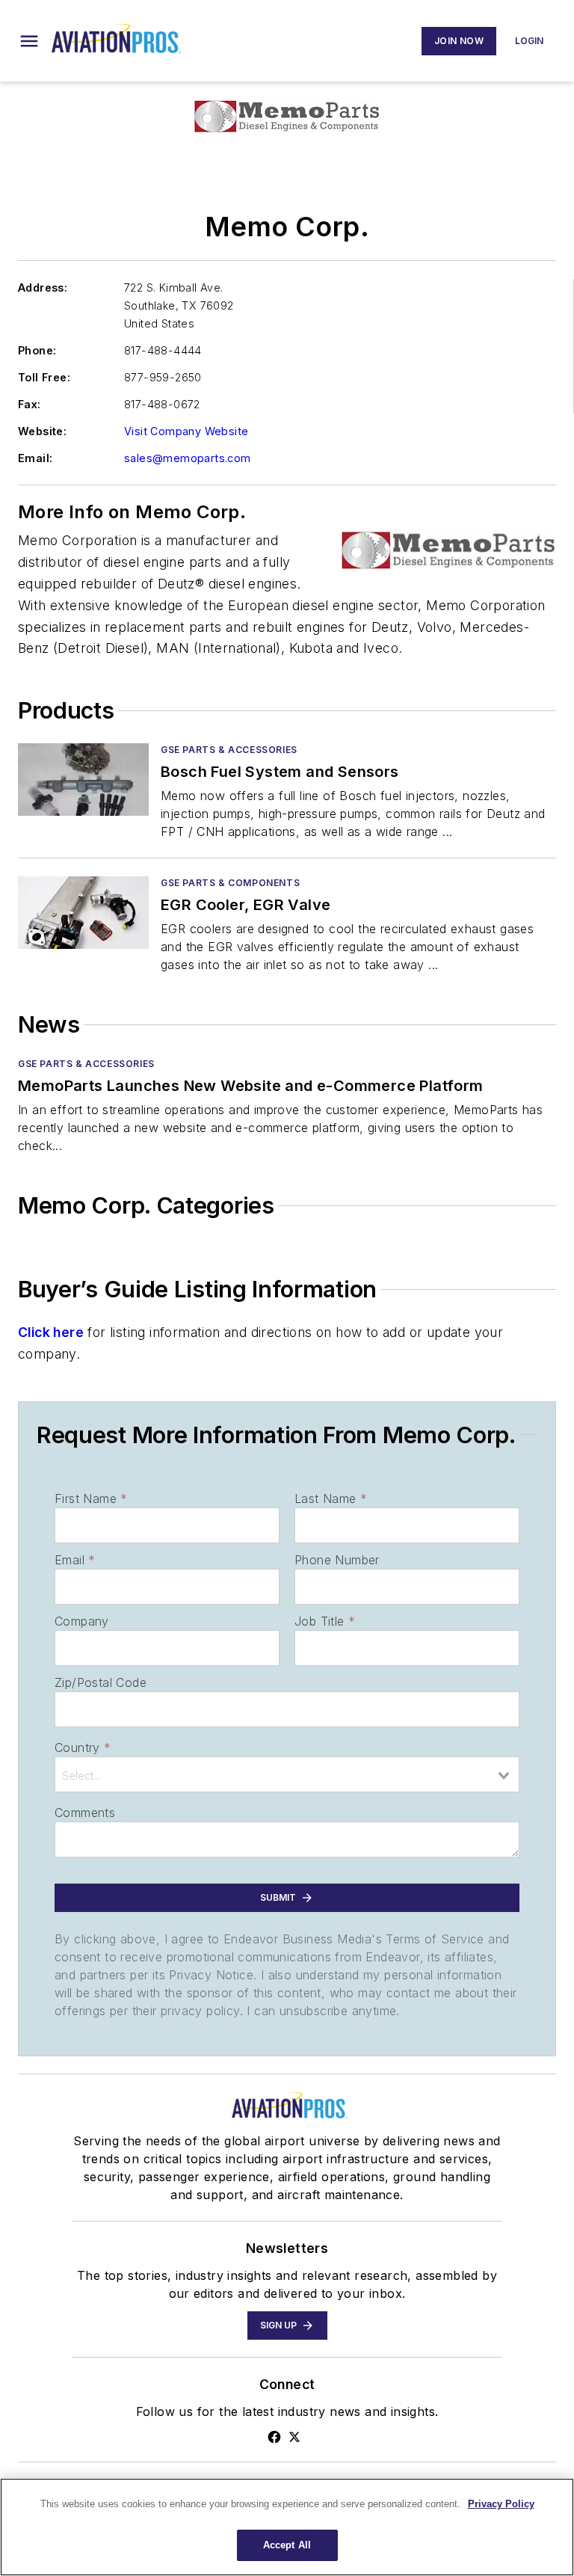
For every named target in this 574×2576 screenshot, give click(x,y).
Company (82, 1621)
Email (75, 1560)
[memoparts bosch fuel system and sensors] (83, 780)
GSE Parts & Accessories (229, 750)
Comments (85, 1813)
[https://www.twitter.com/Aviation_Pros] (294, 2437)
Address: (43, 288)
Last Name (331, 1498)
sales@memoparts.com (188, 458)
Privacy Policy (501, 2504)
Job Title (325, 1621)
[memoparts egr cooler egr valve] (83, 913)
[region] (287, 2527)
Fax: (30, 404)
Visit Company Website (186, 431)
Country (83, 1747)
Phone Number (337, 1560)
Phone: (37, 350)
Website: (42, 431)
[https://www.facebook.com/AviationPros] (274, 2437)
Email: (35, 458)
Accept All (287, 2545)
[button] (29, 41)
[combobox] (287, 1774)
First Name (91, 1498)
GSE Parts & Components (230, 883)
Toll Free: (44, 377)
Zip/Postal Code (101, 1682)
